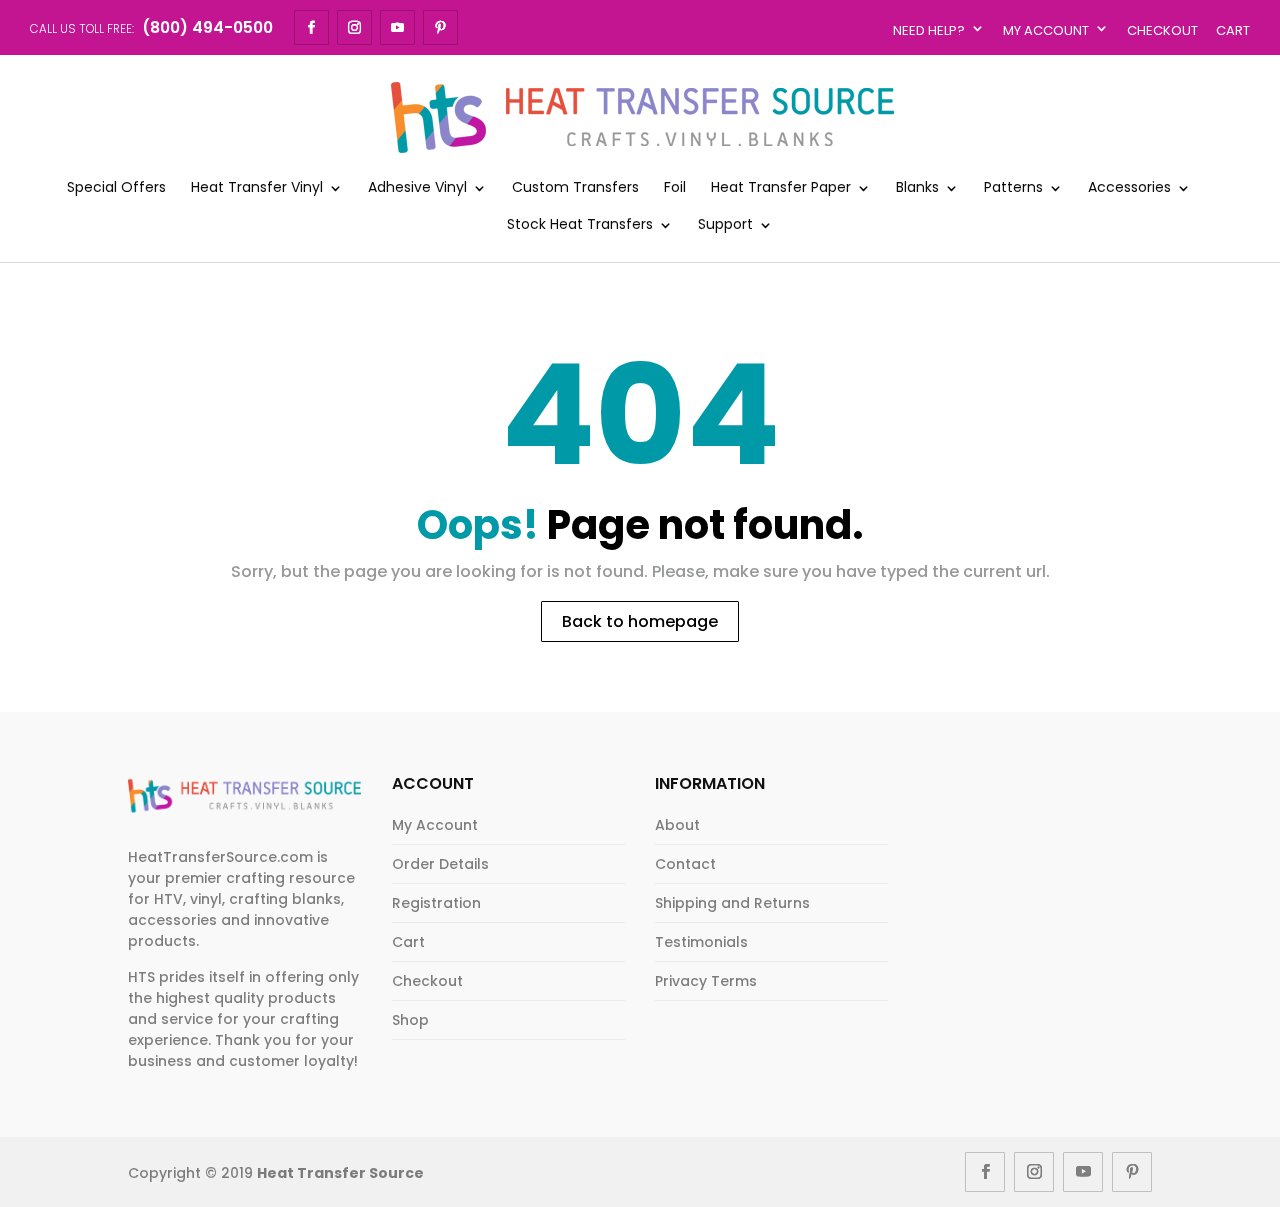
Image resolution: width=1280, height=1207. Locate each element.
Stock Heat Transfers (580, 225)
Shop (410, 1020)
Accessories (1129, 188)
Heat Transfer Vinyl (257, 188)
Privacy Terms (706, 981)
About (677, 825)
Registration (436, 903)
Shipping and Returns (732, 903)
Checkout (1162, 30)
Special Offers (116, 188)
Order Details (440, 864)
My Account (1046, 30)
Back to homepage (640, 621)
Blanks (917, 188)
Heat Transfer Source (340, 1173)
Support (725, 225)
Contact (685, 864)
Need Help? (929, 30)
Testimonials (701, 942)
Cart (1233, 30)
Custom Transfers (575, 188)
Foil (675, 188)
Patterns (1013, 188)
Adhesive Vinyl (417, 188)
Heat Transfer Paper (781, 188)
